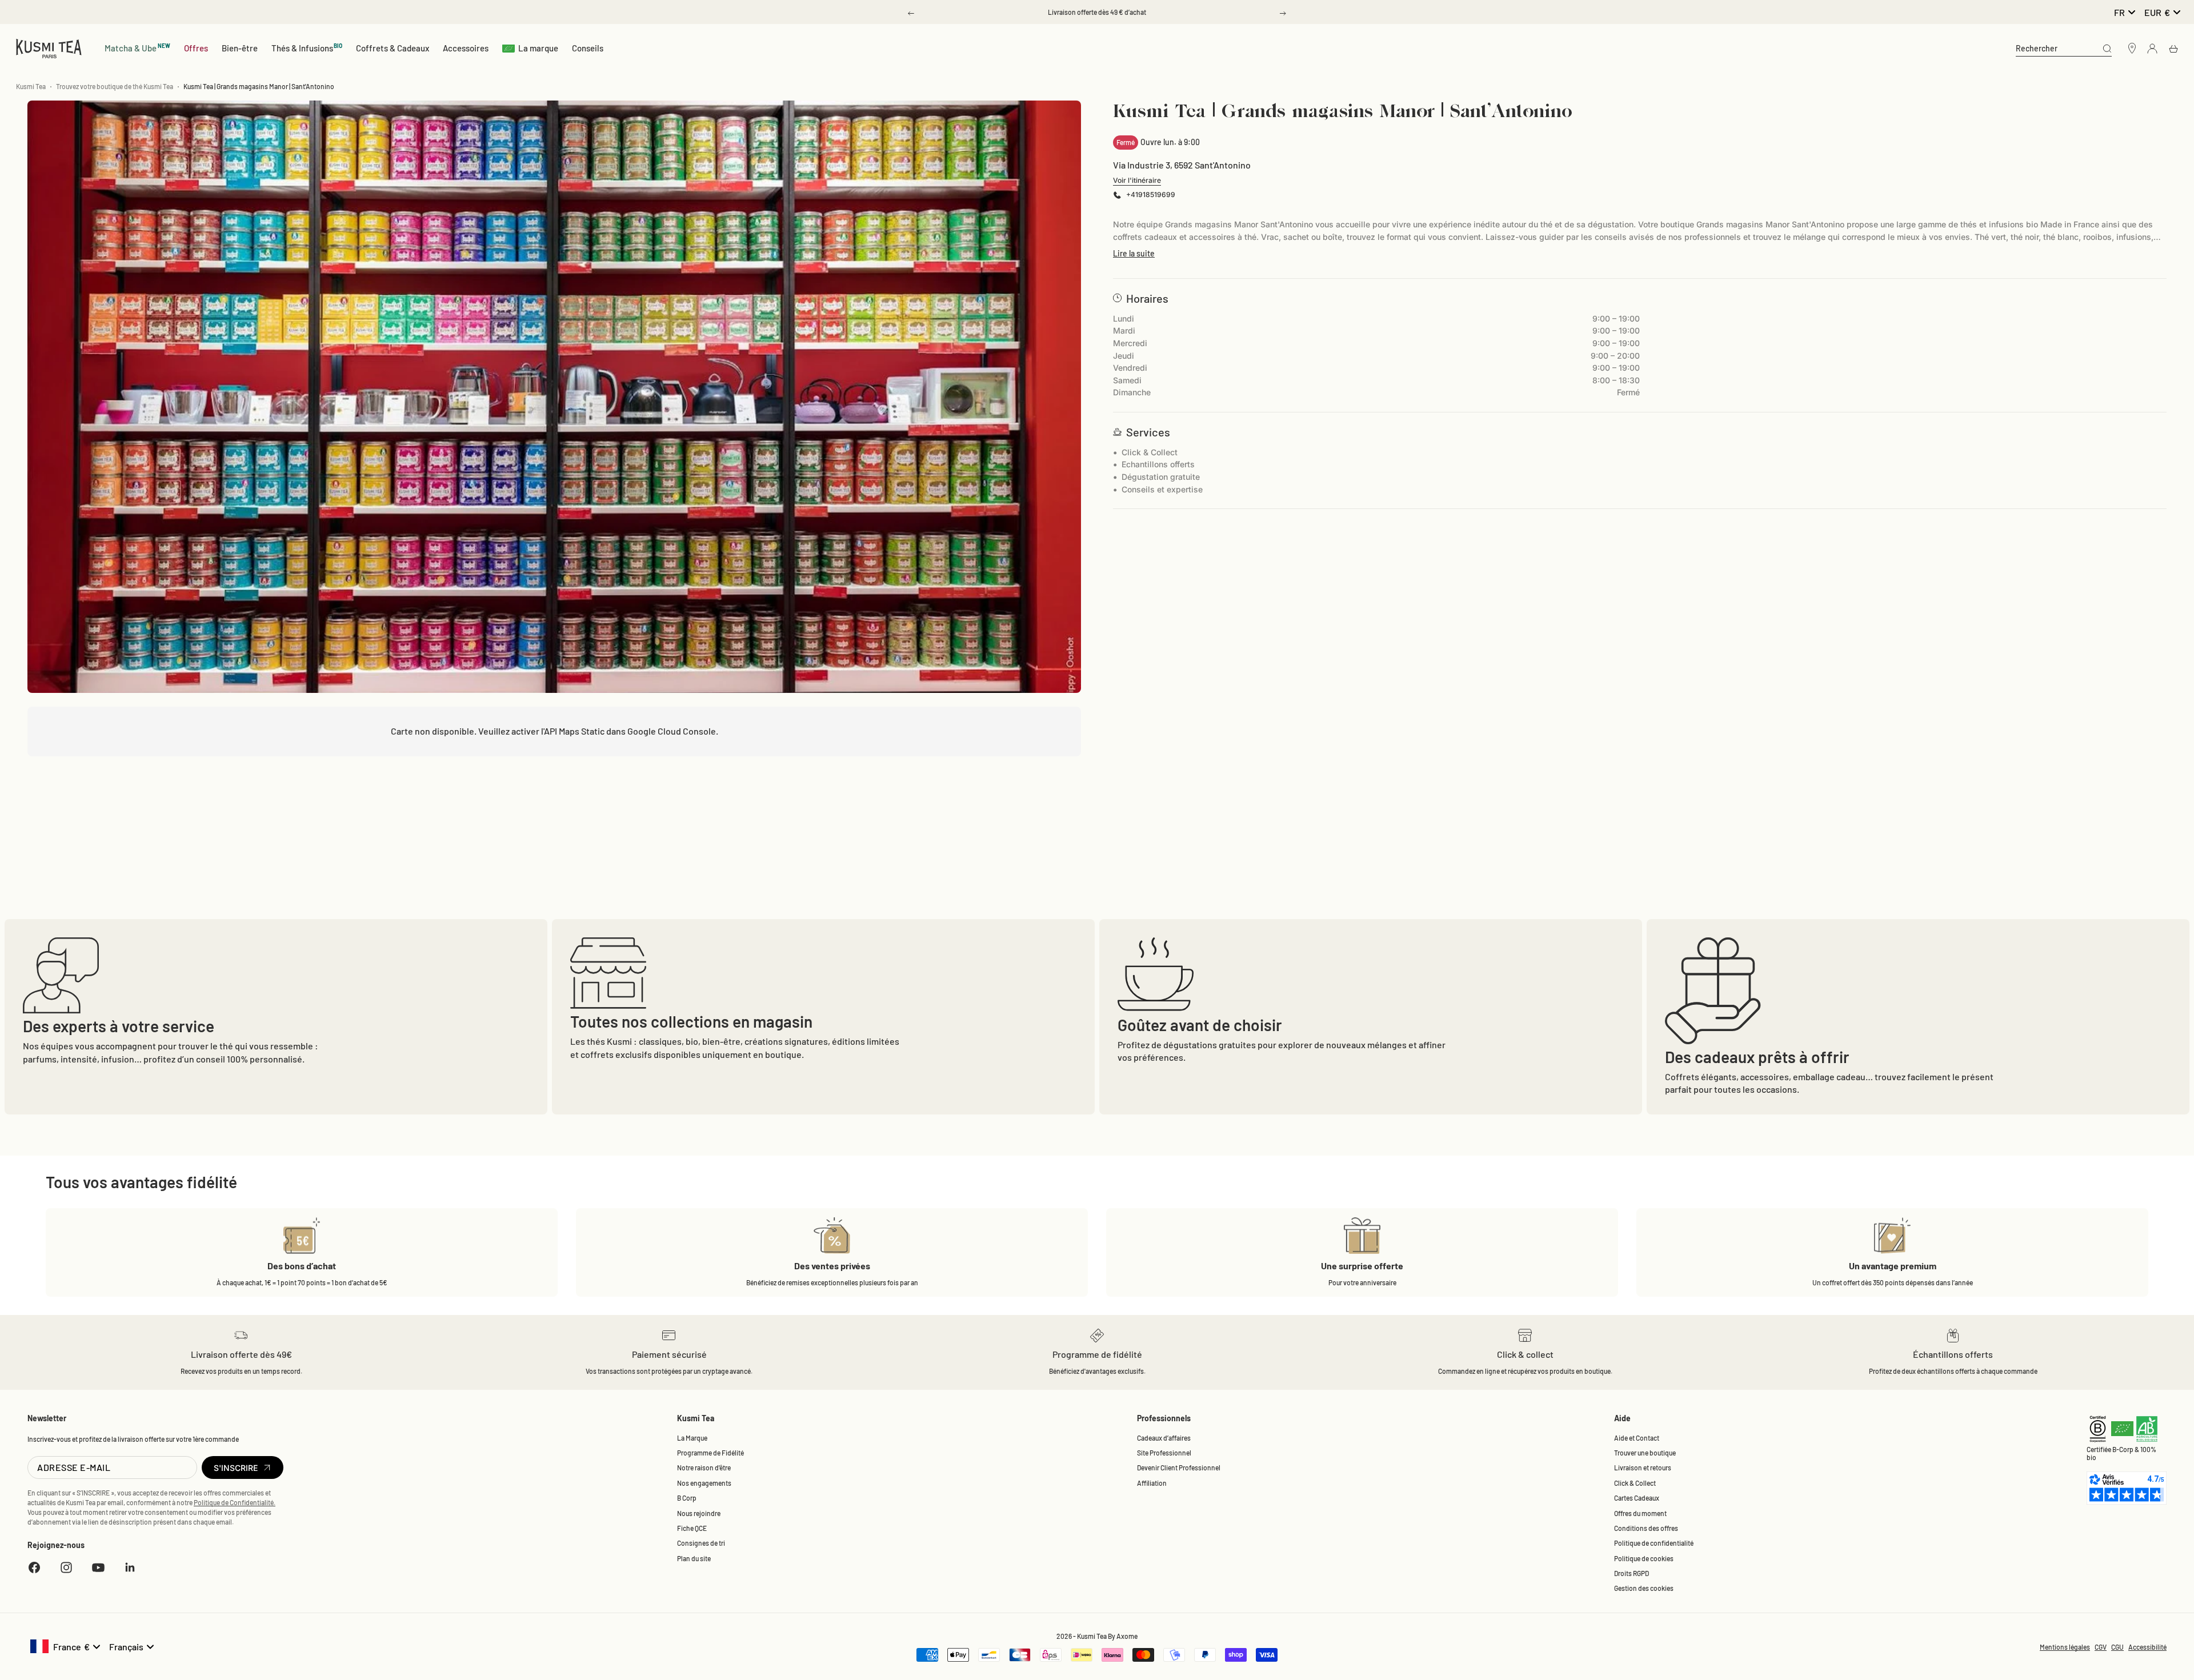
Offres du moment (1640, 1513)
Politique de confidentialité (1654, 1543)
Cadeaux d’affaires (1164, 1438)
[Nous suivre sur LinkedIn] (130, 1567)
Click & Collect (1635, 1483)
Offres (196, 48)
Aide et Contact (1637, 1438)
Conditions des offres (1646, 1528)
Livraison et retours (1643, 1468)
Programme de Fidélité (710, 1453)
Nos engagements (704, 1483)
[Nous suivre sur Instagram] (66, 1567)
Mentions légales (2065, 1647)
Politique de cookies (1644, 1558)
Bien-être (240, 48)
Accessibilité (2147, 1647)
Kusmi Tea (31, 86)
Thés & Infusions (307, 48)
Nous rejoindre (699, 1513)
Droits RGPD (1632, 1573)
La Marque (692, 1438)
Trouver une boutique (1645, 1453)
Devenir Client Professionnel (1179, 1468)
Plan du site (694, 1558)
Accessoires (466, 48)
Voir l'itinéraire (1137, 180)
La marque (538, 48)
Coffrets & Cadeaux (393, 48)
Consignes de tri (701, 1543)
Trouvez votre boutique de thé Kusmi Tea (115, 86)
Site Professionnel (1164, 1453)
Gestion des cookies (1644, 1588)
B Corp (687, 1498)
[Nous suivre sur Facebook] (34, 1567)
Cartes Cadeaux (1637, 1498)
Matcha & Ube (137, 48)
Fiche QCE (692, 1528)
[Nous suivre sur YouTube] (98, 1567)
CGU (2117, 1647)
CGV (2101, 1647)
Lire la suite (1134, 253)
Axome (1127, 1636)
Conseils (588, 48)
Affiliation (1152, 1483)
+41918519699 (1151, 195)
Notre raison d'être (704, 1468)
